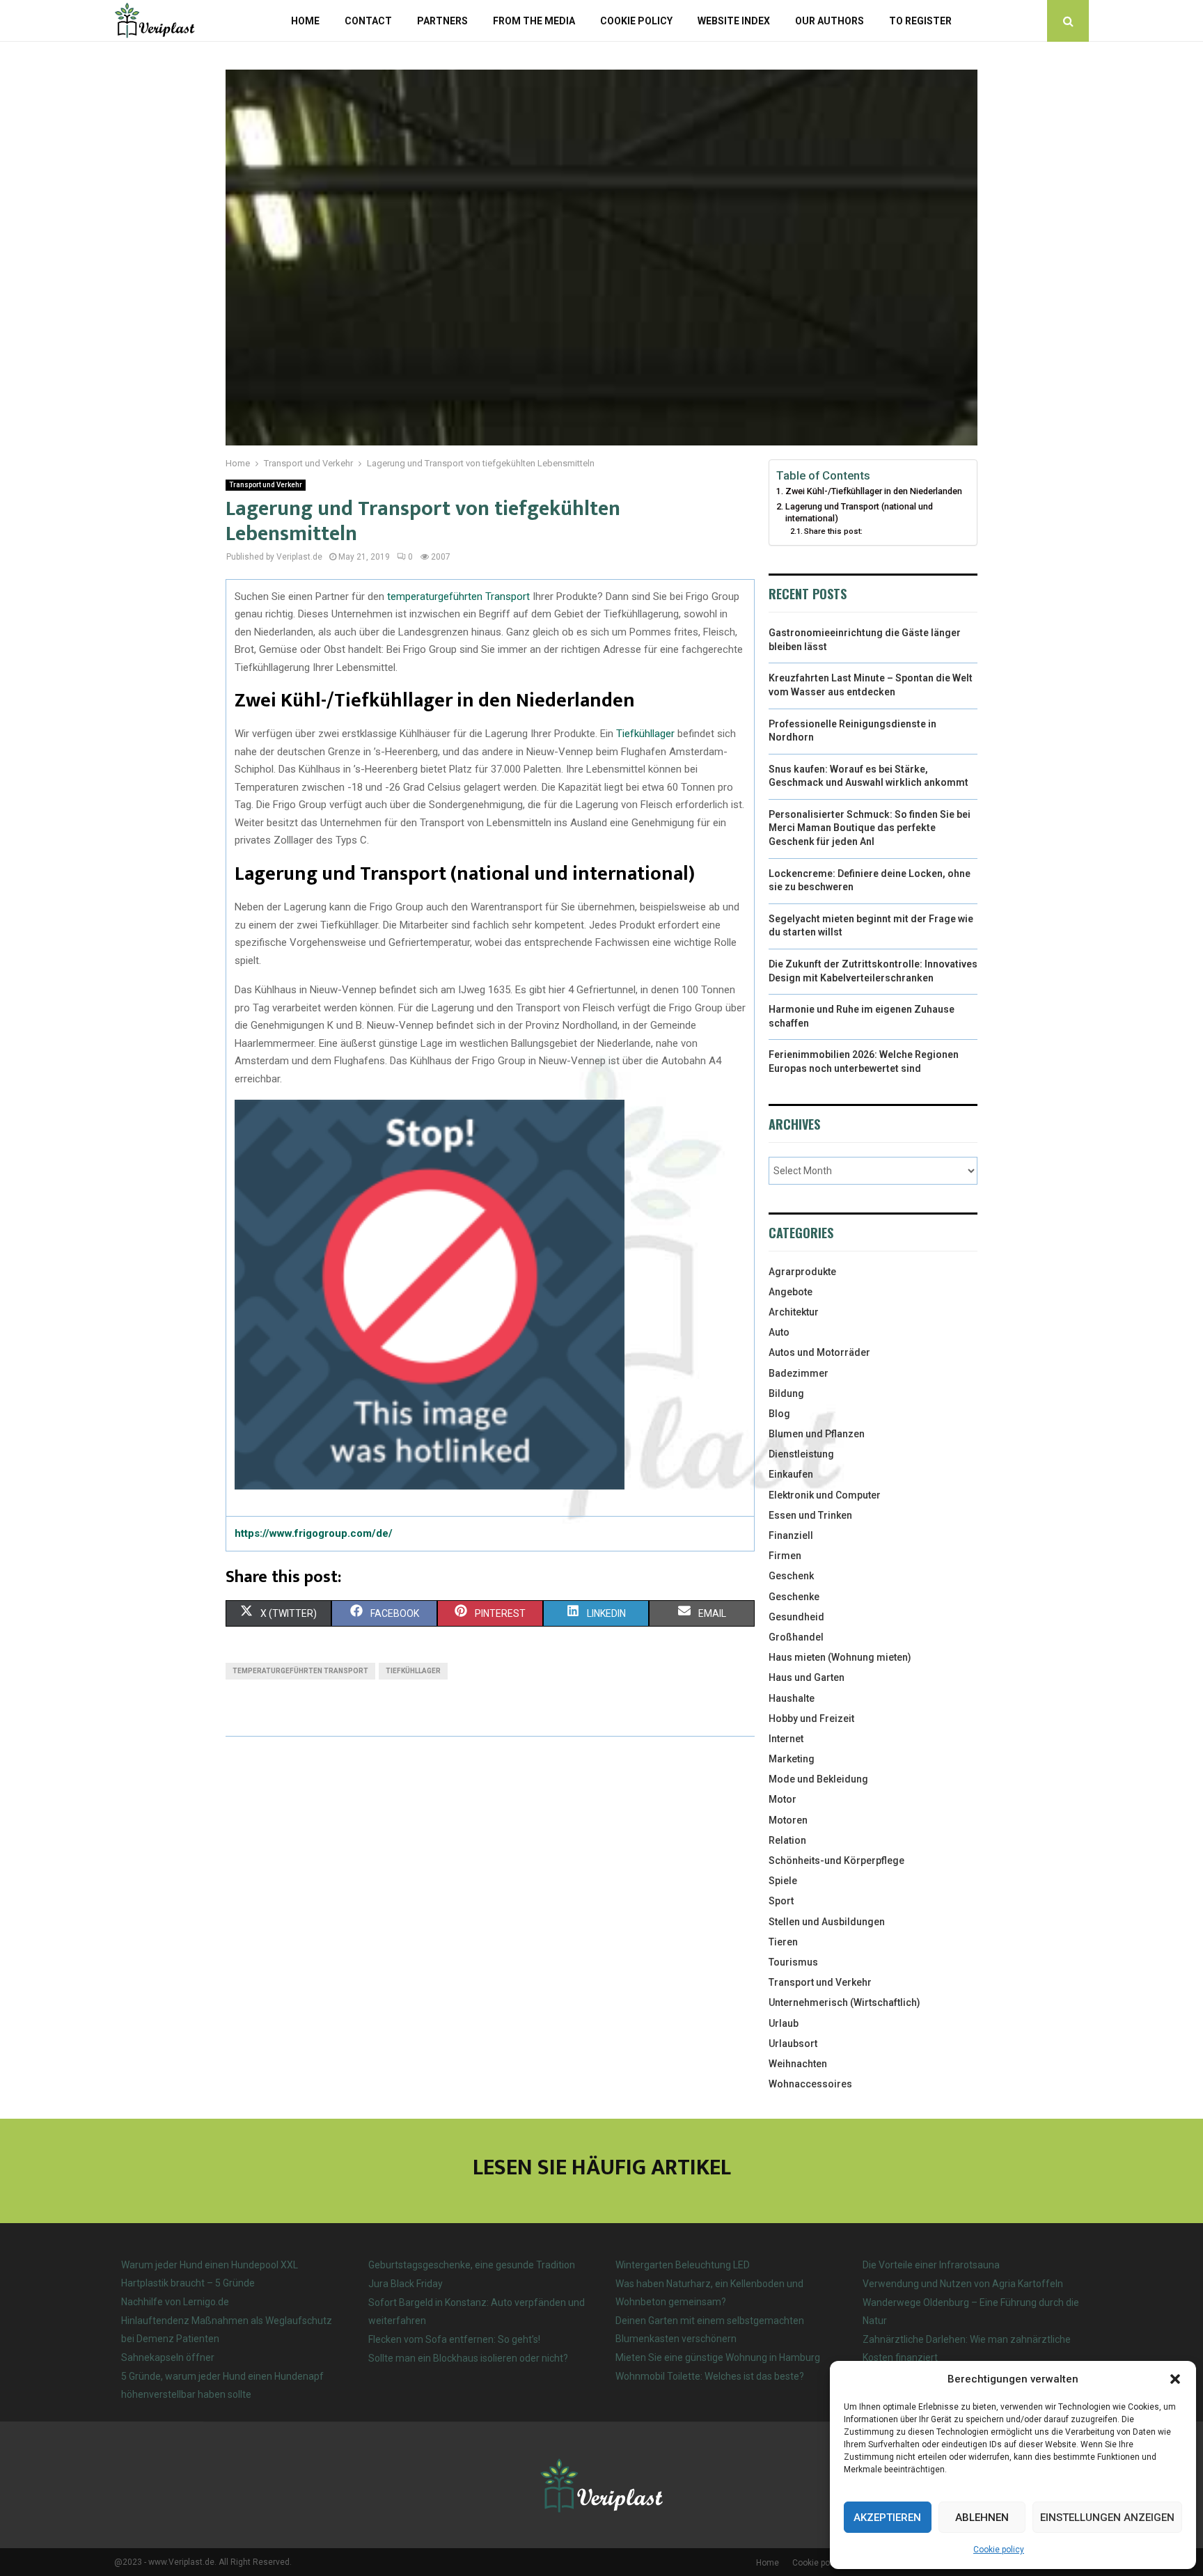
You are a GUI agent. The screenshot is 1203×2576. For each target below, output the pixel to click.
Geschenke (794, 1597)
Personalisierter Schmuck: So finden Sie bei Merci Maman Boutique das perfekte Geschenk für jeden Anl (870, 828)
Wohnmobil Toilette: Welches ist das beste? (710, 2376)
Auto (779, 1332)
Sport (781, 1901)
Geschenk (791, 1576)
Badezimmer (799, 1373)
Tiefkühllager (645, 734)
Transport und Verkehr (266, 485)
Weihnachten (798, 2064)
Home (305, 21)
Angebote (791, 1292)
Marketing (792, 1759)
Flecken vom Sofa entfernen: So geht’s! (454, 2339)
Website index (734, 21)
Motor (783, 1799)
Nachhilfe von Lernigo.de (175, 2302)
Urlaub (784, 2023)
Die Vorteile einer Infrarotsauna (931, 2265)
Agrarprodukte (802, 1272)
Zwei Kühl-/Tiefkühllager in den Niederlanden (874, 491)
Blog (779, 1414)
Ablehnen (982, 2518)
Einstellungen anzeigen (1107, 2518)
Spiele (783, 1881)
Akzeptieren (887, 2518)
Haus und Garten (807, 1677)
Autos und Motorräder (819, 1352)
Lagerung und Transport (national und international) (859, 513)
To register (920, 21)
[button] (1175, 2379)
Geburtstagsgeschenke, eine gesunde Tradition (472, 2265)
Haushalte (792, 1698)
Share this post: (833, 531)
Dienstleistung (801, 1454)
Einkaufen (791, 1474)
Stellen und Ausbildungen (827, 1922)
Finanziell (791, 1535)
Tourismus (793, 1962)
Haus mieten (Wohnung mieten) (840, 1657)
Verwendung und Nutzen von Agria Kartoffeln (963, 2284)
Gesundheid (796, 1617)
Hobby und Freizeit (811, 1718)
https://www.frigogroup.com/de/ (314, 1533)
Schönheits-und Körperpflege (836, 1860)
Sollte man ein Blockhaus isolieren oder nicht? (468, 2358)
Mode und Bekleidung (818, 1779)
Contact (368, 21)
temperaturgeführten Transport (458, 596)
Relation (787, 1840)
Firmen (785, 1556)
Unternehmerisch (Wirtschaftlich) (844, 2002)
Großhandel (796, 1637)
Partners (442, 21)
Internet (786, 1739)
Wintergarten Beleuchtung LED (683, 2265)
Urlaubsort (793, 2044)
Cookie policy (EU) (827, 2563)
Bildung (786, 1393)
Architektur (794, 1312)
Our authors (829, 21)
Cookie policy (999, 2550)
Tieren (783, 1942)
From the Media (534, 21)
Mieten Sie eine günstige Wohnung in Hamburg (718, 2357)
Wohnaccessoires (810, 2084)
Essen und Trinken (810, 1515)
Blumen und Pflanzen (817, 1434)
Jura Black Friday (406, 2284)
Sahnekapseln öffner (168, 2357)
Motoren (788, 1820)
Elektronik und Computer (825, 1495)
